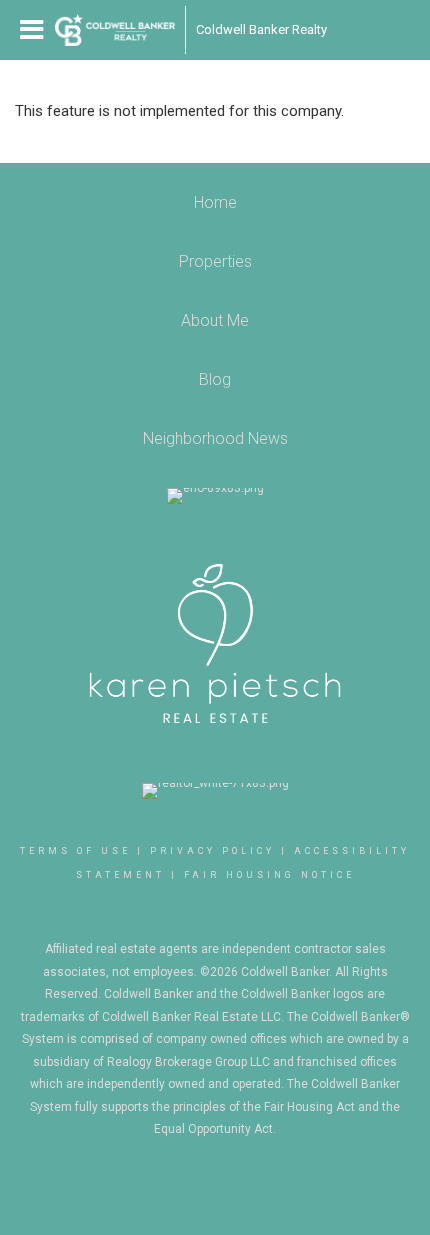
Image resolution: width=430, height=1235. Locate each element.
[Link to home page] (115, 30)
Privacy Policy (212, 851)
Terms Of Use (75, 851)
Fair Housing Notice (269, 875)
